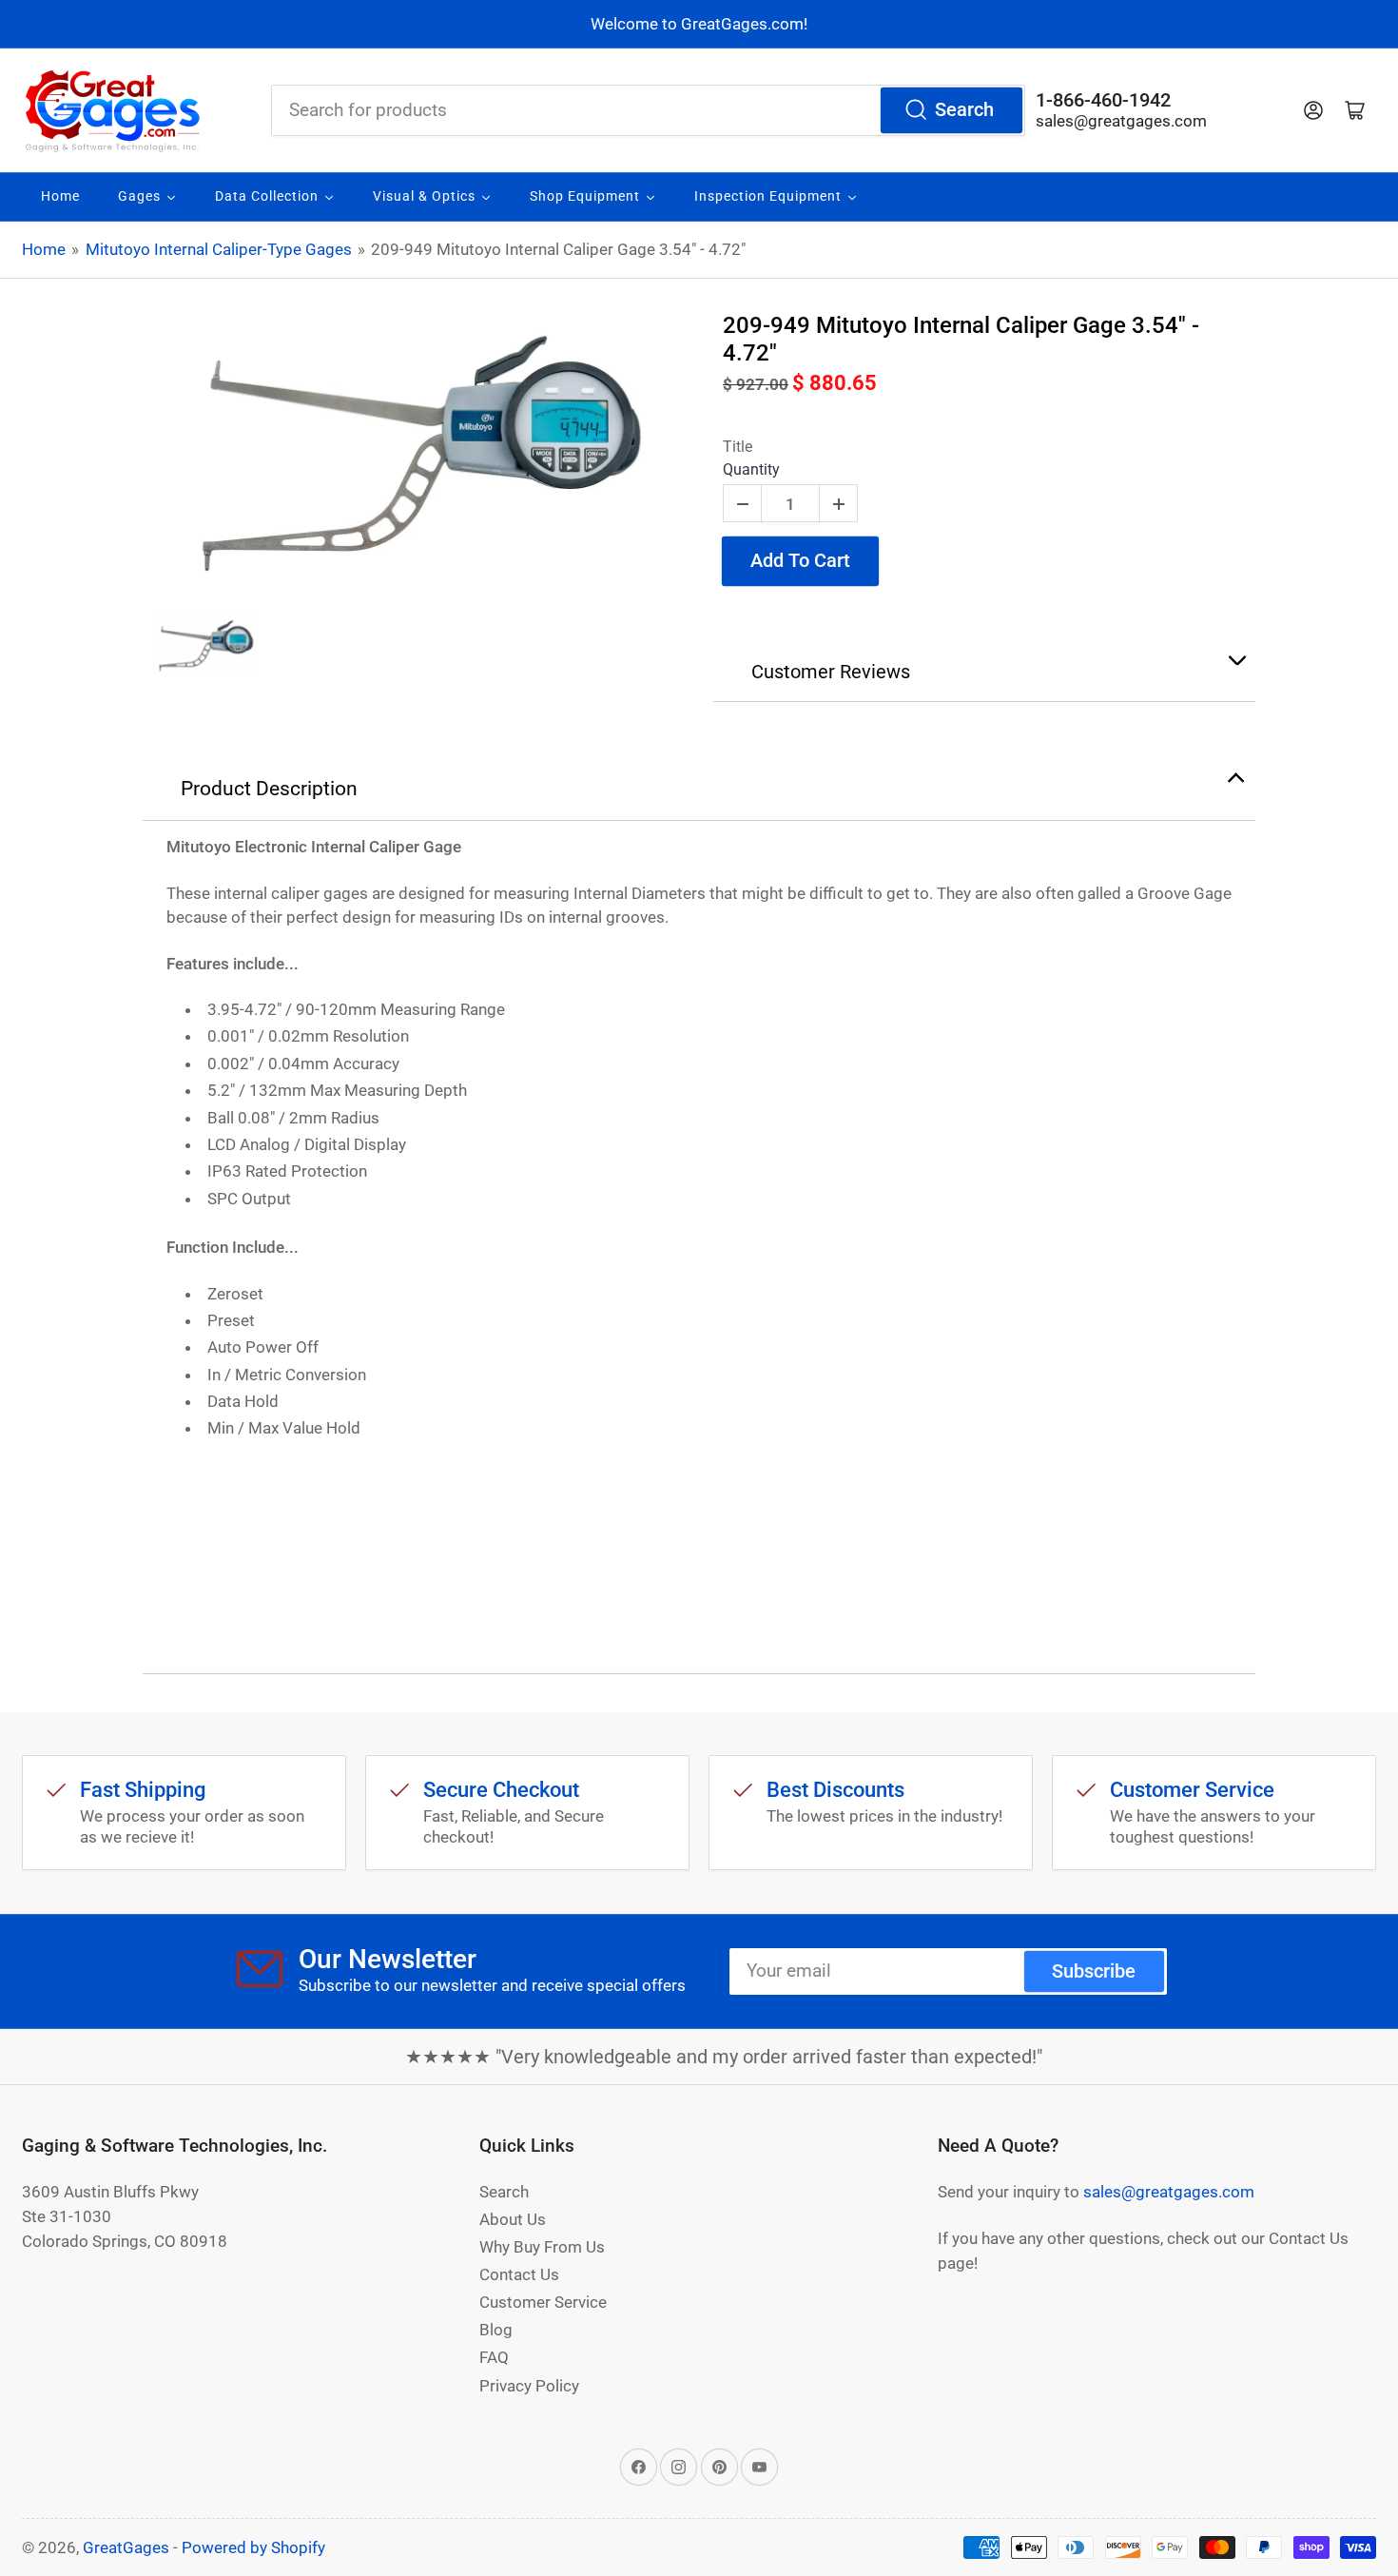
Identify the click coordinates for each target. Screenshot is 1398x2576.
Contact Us (519, 2274)
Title (738, 447)
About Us (513, 2219)
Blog (496, 2330)
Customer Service (543, 2302)
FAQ (494, 2357)
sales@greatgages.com (1121, 121)
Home (44, 249)
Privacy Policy (529, 2386)
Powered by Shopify (253, 2547)
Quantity (751, 469)
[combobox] (648, 110)
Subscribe (1094, 1971)
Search (964, 110)
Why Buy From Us (542, 2247)
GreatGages (126, 2547)
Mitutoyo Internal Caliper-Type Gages (219, 249)
